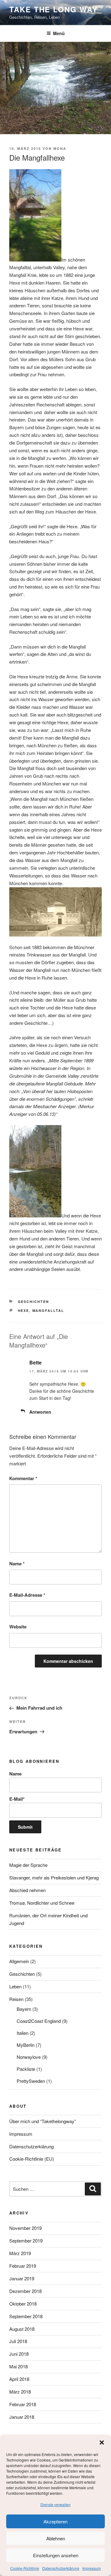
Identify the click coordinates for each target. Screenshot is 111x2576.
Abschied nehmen (27, 1890)
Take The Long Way (53, 9)
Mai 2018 (18, 2366)
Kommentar (23, 1478)
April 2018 (19, 2379)
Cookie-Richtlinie (25, 2568)
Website (18, 1627)
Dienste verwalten (55, 2504)
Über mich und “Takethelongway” (43, 2121)
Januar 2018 (22, 2417)
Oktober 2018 (23, 2304)
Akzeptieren (55, 2521)
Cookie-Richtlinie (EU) (32, 2159)
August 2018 (22, 2329)
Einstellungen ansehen (56, 2555)
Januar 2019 (22, 2278)
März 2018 (20, 2392)
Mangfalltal (48, 1310)
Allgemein (19, 1961)
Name (17, 1564)
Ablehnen (56, 2538)
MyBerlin (26, 2045)
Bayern (24, 2009)
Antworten (40, 1412)
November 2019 (25, 2228)
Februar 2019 (23, 2266)
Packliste (26, 2069)
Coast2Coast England (39, 2021)
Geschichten (34, 1302)
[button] (102, 2442)
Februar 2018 (23, 2404)
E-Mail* (17, 1799)
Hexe (24, 1310)
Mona (60, 148)
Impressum (92, 2568)
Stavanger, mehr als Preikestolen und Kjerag (54, 1877)
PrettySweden (31, 2081)
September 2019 (26, 2241)
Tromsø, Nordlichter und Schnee (42, 1903)
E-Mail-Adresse (27, 1595)
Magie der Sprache (28, 1865)
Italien (23, 2033)
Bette (35, 1362)
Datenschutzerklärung (61, 2568)
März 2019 (20, 2253)
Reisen (16, 1999)
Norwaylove (29, 2057)
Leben (15, 1986)
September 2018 (26, 2316)
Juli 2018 (18, 2341)
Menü (59, 33)
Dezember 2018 (25, 2291)
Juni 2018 (19, 2354)
